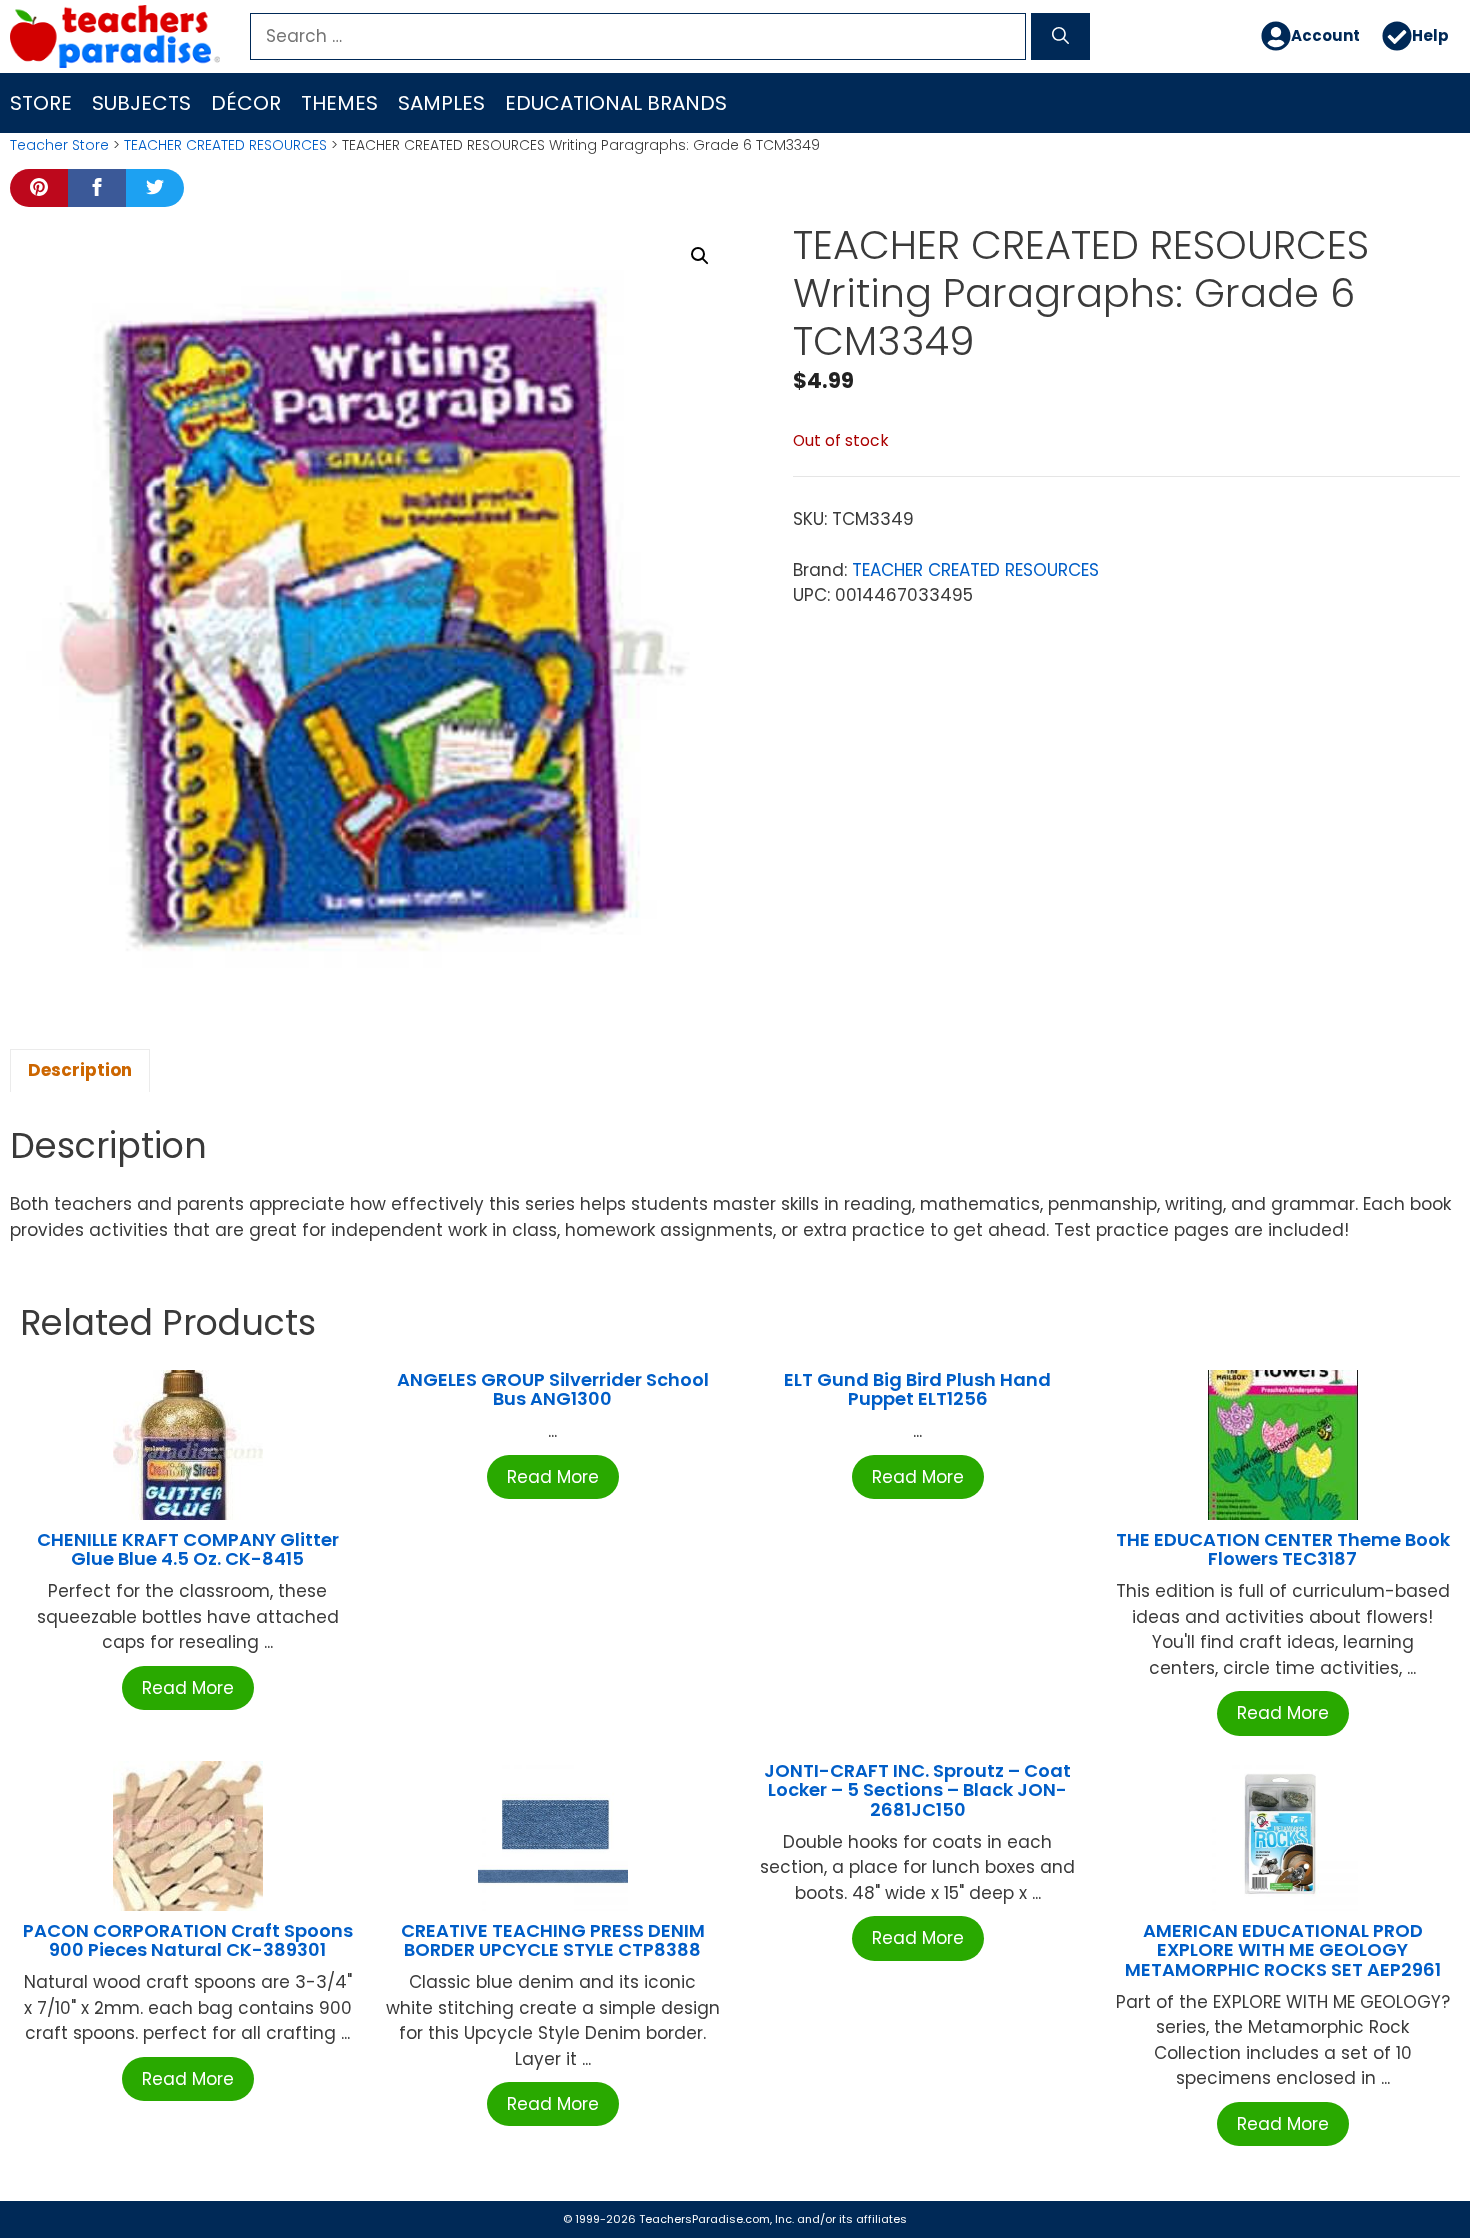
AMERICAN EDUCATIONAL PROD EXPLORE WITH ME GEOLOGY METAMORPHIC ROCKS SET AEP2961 (1283, 1950)
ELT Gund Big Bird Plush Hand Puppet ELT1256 (917, 1389)
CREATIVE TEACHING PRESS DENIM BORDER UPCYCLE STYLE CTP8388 (553, 1940)
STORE (41, 103)
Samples (441, 103)
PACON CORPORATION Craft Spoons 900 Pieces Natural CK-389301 (188, 1940)
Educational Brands (616, 103)
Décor (246, 103)
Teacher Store (59, 145)
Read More (188, 1688)
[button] (700, 256)
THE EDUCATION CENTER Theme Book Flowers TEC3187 (1283, 1549)
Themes (339, 103)
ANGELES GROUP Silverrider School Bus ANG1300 (553, 1389)
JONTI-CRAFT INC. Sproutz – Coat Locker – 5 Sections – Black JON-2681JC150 (917, 1790)
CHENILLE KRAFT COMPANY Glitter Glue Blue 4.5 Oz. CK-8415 (188, 1549)
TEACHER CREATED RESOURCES (225, 145)
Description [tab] (80, 1070)
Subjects (141, 103)
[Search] (1060, 37)
